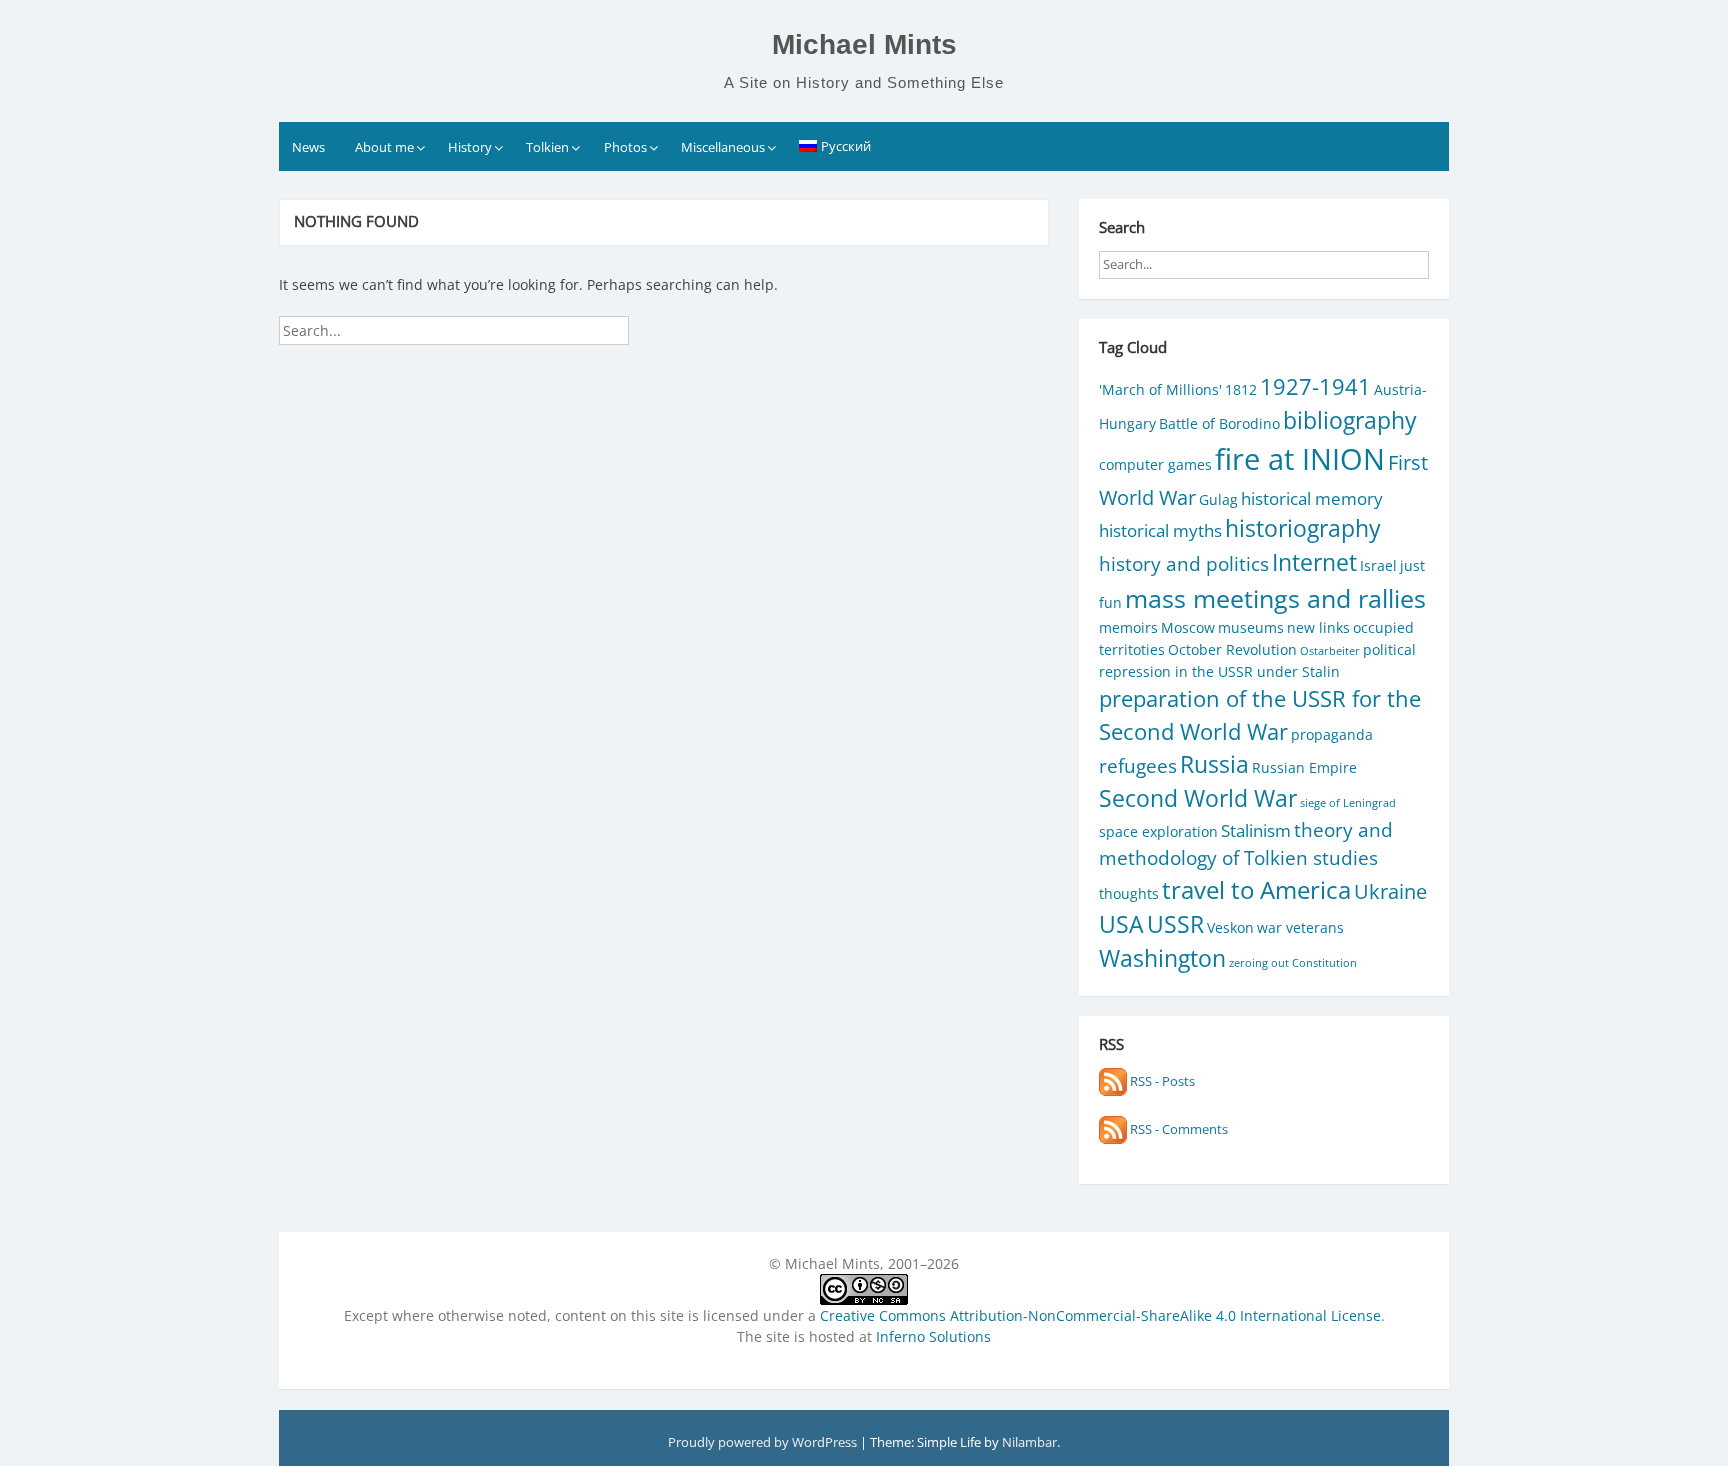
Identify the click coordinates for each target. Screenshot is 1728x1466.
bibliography (1350, 420)
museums (1251, 627)
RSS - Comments (1177, 1129)
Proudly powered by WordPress (764, 1442)
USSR (1175, 924)
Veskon (1230, 927)
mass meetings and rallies (1275, 598)
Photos (625, 147)
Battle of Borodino (1219, 423)
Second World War (1198, 798)
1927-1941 (1315, 386)
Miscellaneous (723, 147)
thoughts (1129, 893)
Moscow (1188, 627)
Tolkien (547, 147)
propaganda (1332, 734)
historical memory (1312, 498)
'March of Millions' (1160, 389)
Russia (1214, 764)
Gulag (1218, 499)
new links (1318, 627)
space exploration (1158, 831)
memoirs (1128, 627)
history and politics (1184, 563)
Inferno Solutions (933, 1336)
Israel (1378, 565)
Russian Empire (1304, 767)
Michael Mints (864, 44)
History (470, 147)
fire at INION (1300, 459)
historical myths (1160, 530)
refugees (1138, 765)
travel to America (1256, 890)
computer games (1155, 464)
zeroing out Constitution (1293, 963)
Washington (1162, 958)
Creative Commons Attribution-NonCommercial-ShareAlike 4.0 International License (1100, 1315)
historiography (1303, 528)
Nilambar (1029, 1442)
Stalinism (1256, 830)
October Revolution (1232, 649)
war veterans (1300, 927)
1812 (1241, 389)
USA (1121, 924)
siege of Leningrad (1348, 803)
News (308, 147)
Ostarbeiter (1330, 651)
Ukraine (1390, 891)
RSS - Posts (1161, 1081)
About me (384, 147)
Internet (1314, 562)
